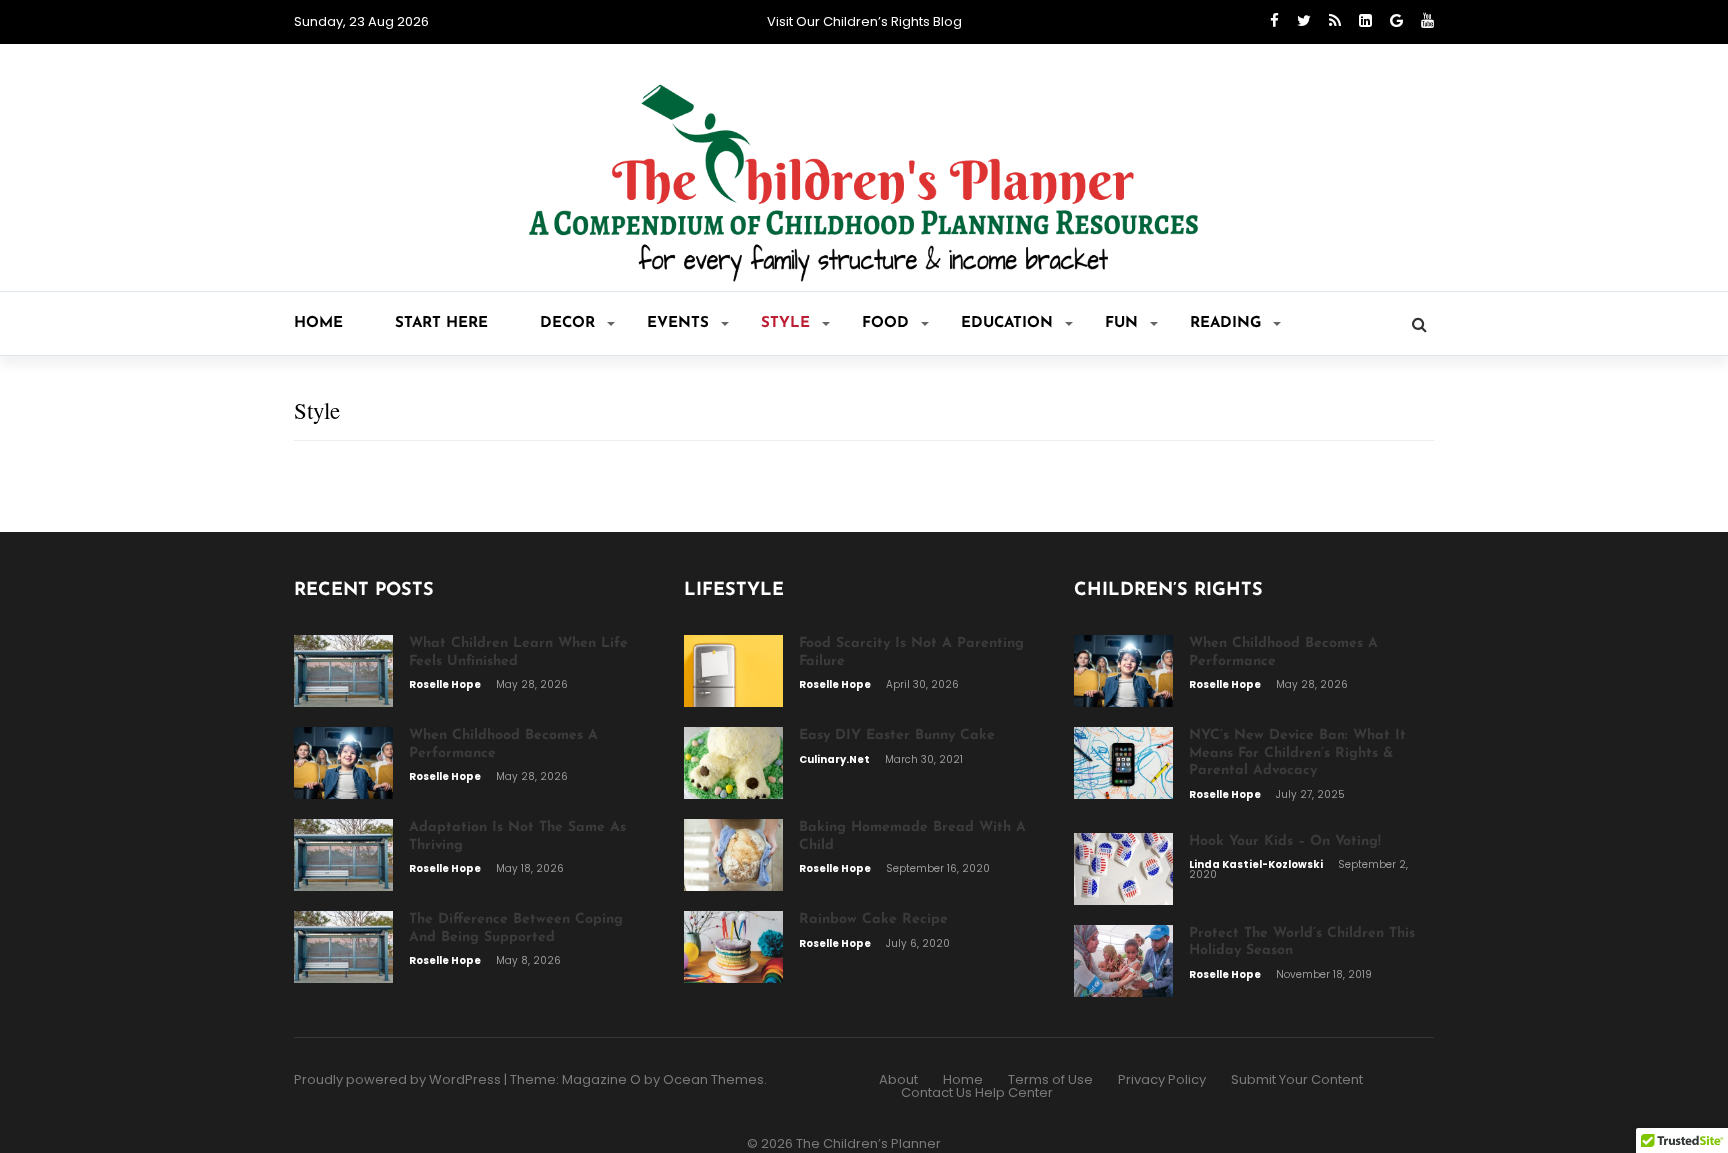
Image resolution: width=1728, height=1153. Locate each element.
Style (785, 323)
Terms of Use (1050, 1079)
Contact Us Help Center (977, 1092)
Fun (1121, 323)
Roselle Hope (446, 684)
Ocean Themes (713, 1079)
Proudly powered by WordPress (397, 1079)
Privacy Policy (1162, 1079)
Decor (567, 323)
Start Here (441, 323)
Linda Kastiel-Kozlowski (1257, 864)
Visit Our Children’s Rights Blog (864, 21)
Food (885, 323)
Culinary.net (835, 759)
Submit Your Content (1297, 1079)
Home (318, 323)
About (898, 1079)
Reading (1225, 323)
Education (1007, 323)
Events (678, 323)
